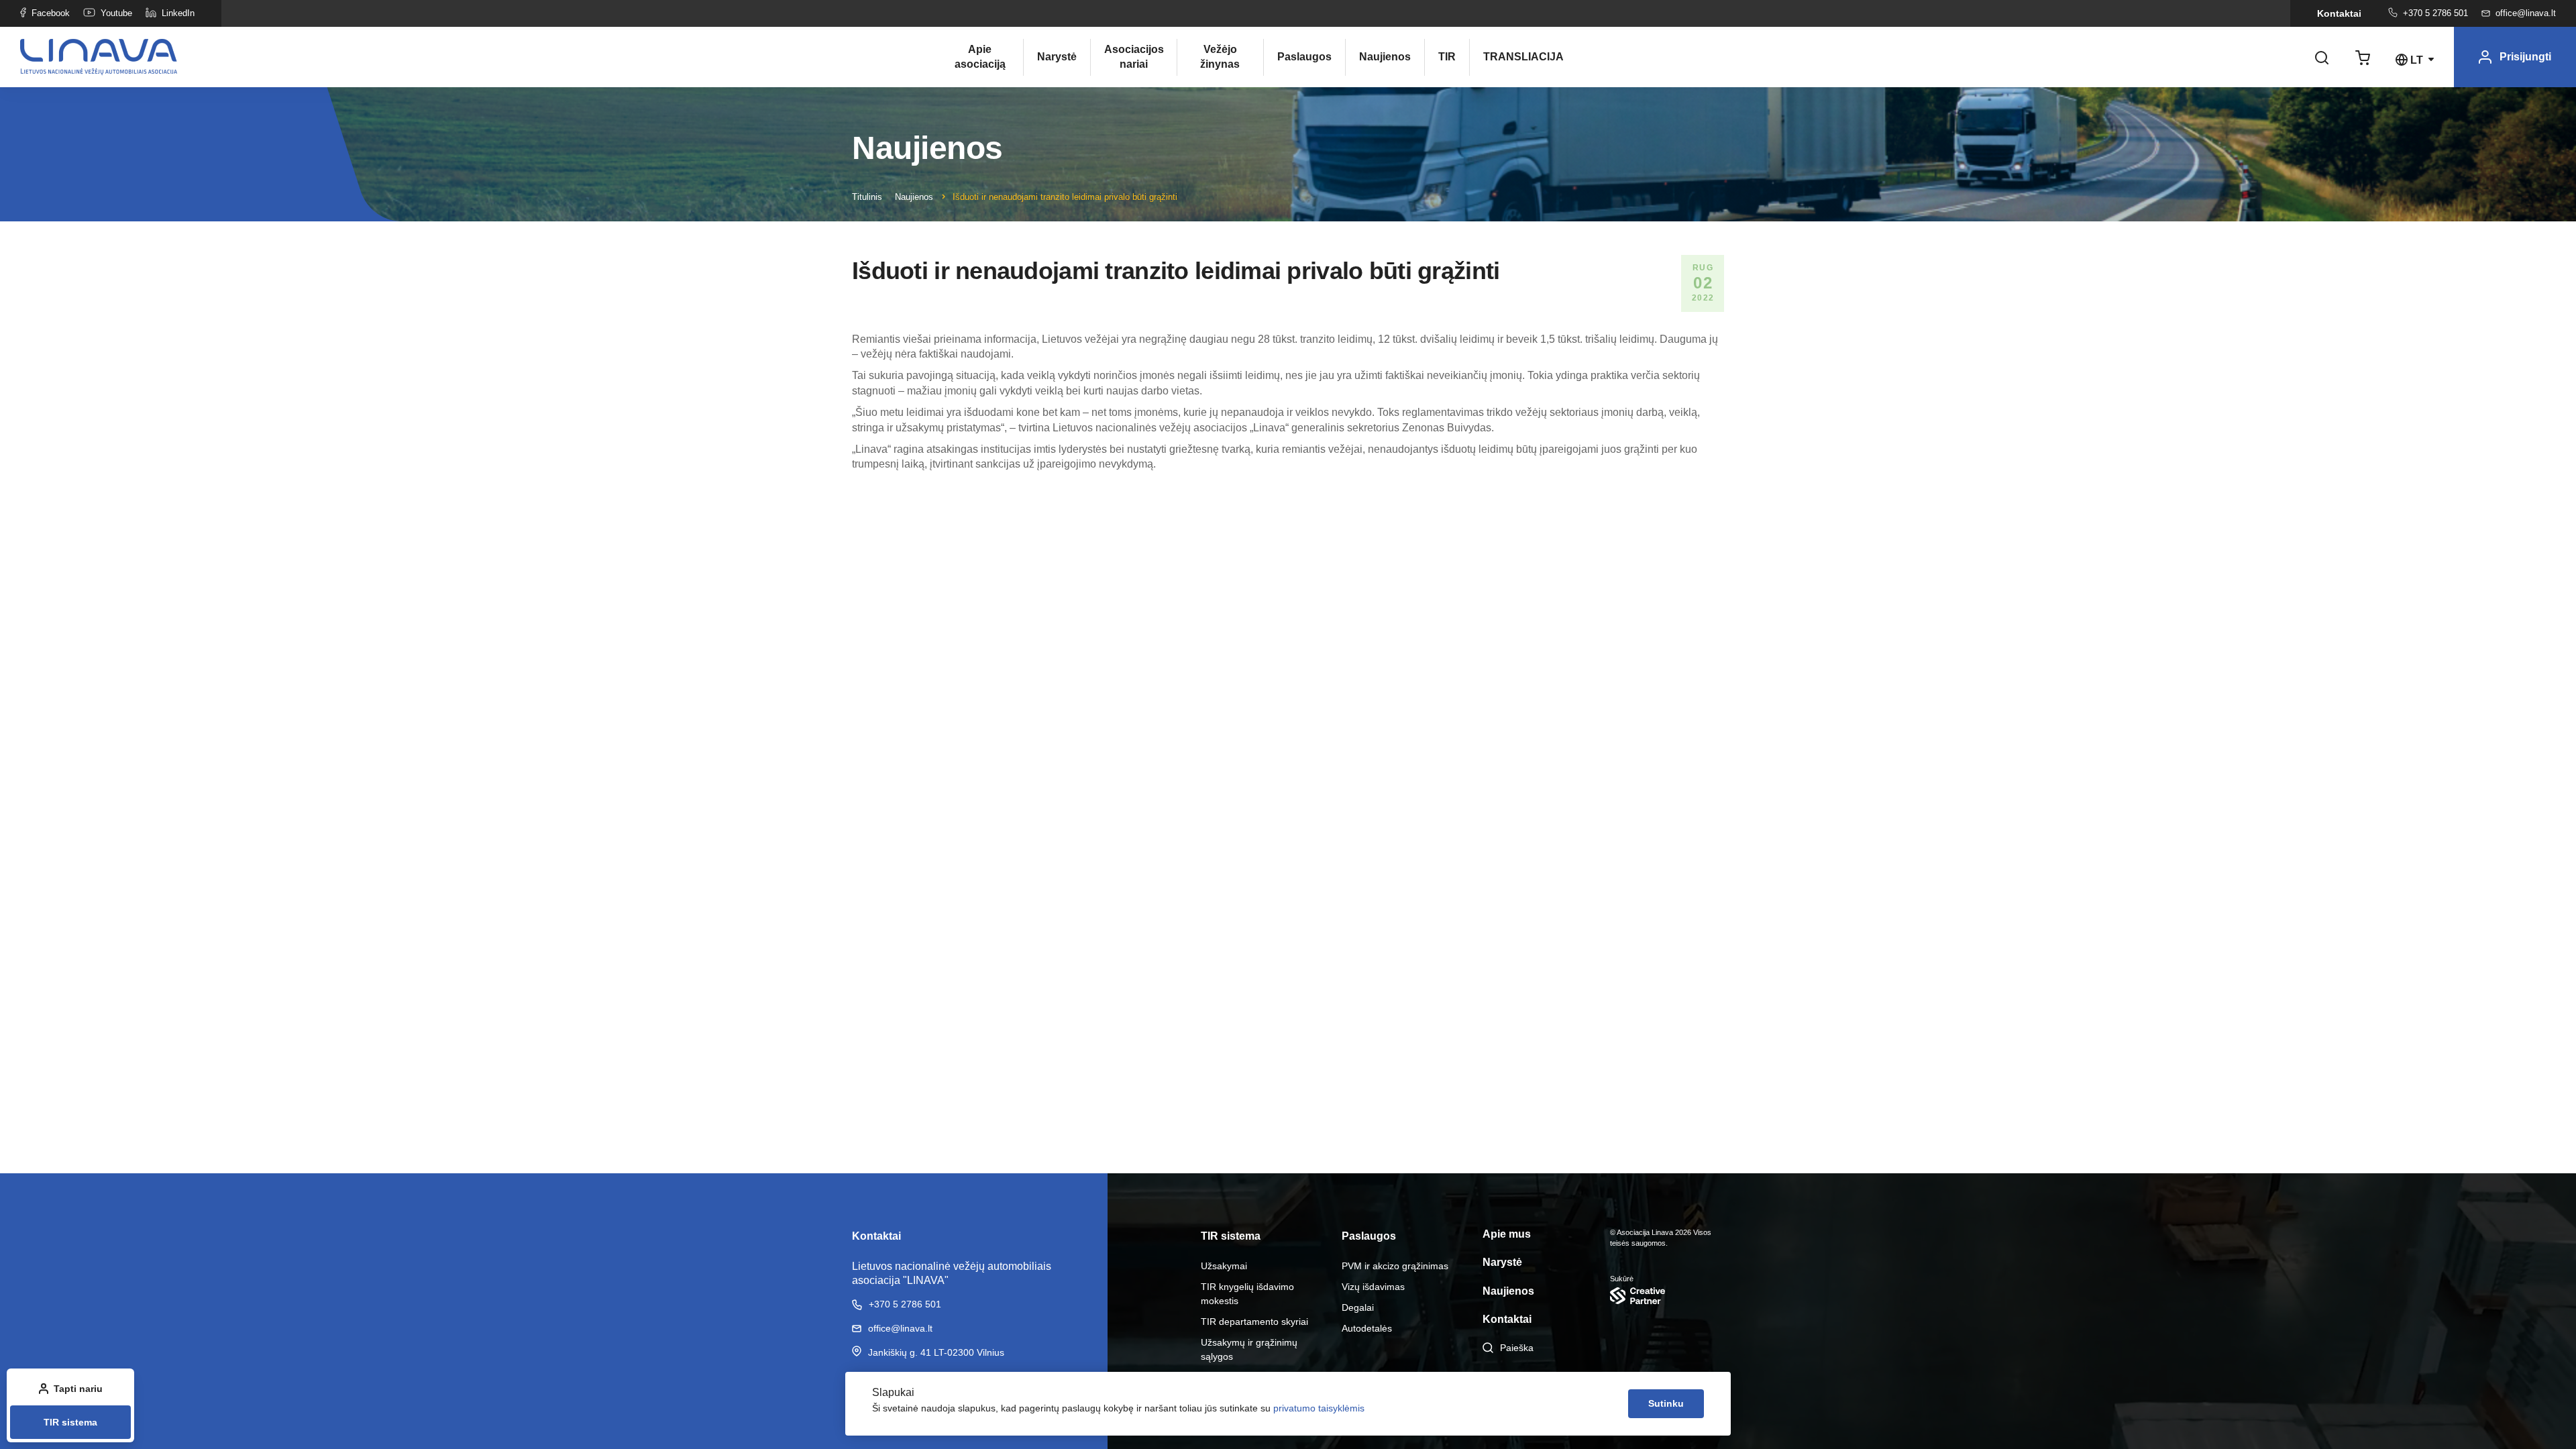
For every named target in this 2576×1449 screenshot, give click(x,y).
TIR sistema (70, 1422)
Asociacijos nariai (1134, 57)
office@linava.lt (2526, 13)
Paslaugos (1304, 57)
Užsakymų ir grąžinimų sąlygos (1249, 1349)
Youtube (116, 13)
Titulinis (867, 197)
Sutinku (1666, 1403)
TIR (1447, 57)
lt (2417, 60)
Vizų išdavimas (1373, 1287)
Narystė (1057, 57)
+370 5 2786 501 (2435, 13)
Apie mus (1507, 1234)
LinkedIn (178, 13)
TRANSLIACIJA (1513, 57)
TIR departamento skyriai (1254, 1322)
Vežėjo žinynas (1220, 57)
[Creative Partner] (1667, 1296)
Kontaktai (2339, 13)
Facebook (51, 13)
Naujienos (1385, 57)
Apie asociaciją (980, 57)
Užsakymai (1224, 1266)
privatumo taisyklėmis (1319, 1408)
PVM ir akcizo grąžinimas (1395, 1266)
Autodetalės (1367, 1328)
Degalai (1358, 1307)
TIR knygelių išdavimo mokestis (1247, 1294)
